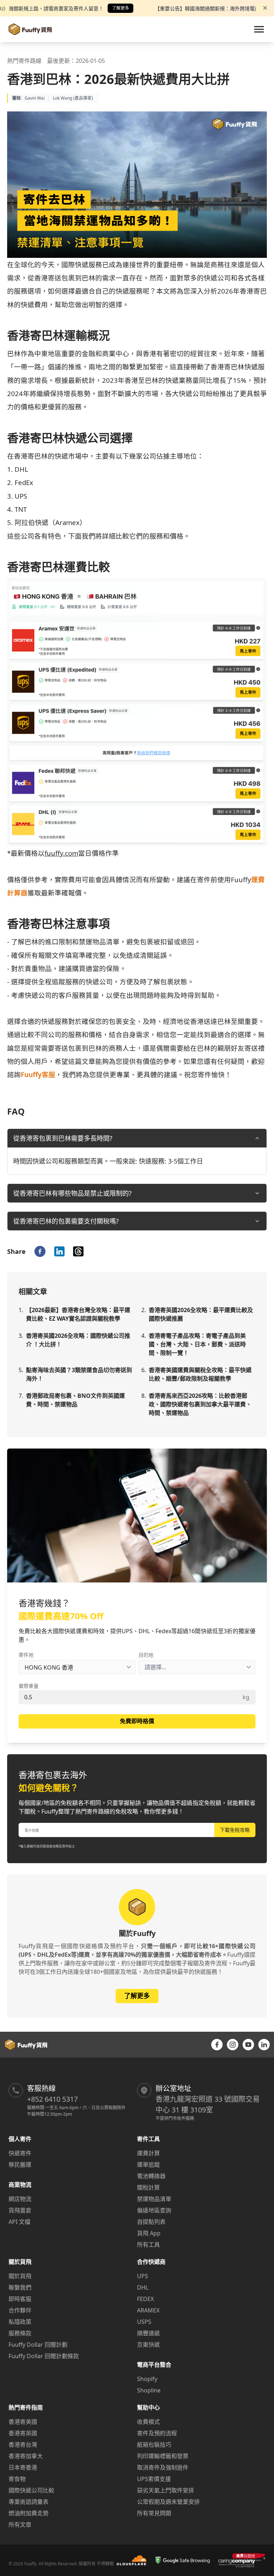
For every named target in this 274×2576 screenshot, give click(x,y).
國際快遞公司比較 (31, 2490)
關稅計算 (148, 2187)
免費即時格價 (137, 1721)
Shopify (147, 2379)
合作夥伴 (20, 2310)
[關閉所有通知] (265, 8)
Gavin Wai (35, 98)
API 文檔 (19, 2222)
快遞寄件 (20, 2153)
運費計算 (148, 2153)
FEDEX (145, 2299)
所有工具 (148, 2245)
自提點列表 (151, 2222)
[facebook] (40, 1251)
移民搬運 (20, 2165)
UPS (143, 2276)
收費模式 (148, 2422)
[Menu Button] (259, 29)
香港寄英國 (23, 2433)
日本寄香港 (23, 2467)
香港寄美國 (23, 2422)
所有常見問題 (154, 2513)
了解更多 (121, 8)
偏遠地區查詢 (154, 2210)
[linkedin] (59, 1251)
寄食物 (17, 2479)
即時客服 (20, 2299)
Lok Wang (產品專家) (73, 98)
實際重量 (29, 1686)
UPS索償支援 (154, 2479)
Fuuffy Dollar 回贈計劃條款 (44, 2356)
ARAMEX (148, 2310)
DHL (143, 2287)
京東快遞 (148, 2345)
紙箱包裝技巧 (154, 2445)
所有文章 (20, 2525)
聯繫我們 (20, 2287)
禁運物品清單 (154, 2199)
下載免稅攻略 (235, 1830)
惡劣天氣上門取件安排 (166, 2490)
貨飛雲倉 (20, 2210)
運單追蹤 (148, 2165)
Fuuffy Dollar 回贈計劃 (38, 2345)
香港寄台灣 (23, 2445)
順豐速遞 (148, 2333)
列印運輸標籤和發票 (163, 2456)
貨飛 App (149, 2233)
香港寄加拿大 (26, 2456)
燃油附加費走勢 (29, 2513)
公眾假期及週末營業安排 (168, 2502)
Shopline (149, 2390)
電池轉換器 (151, 2176)
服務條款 (20, 2333)
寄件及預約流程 (157, 2433)
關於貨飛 (20, 2276)
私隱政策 (20, 2322)
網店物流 (20, 2199)
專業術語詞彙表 (29, 2502)
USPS (144, 2322)
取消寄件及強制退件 (163, 2467)
